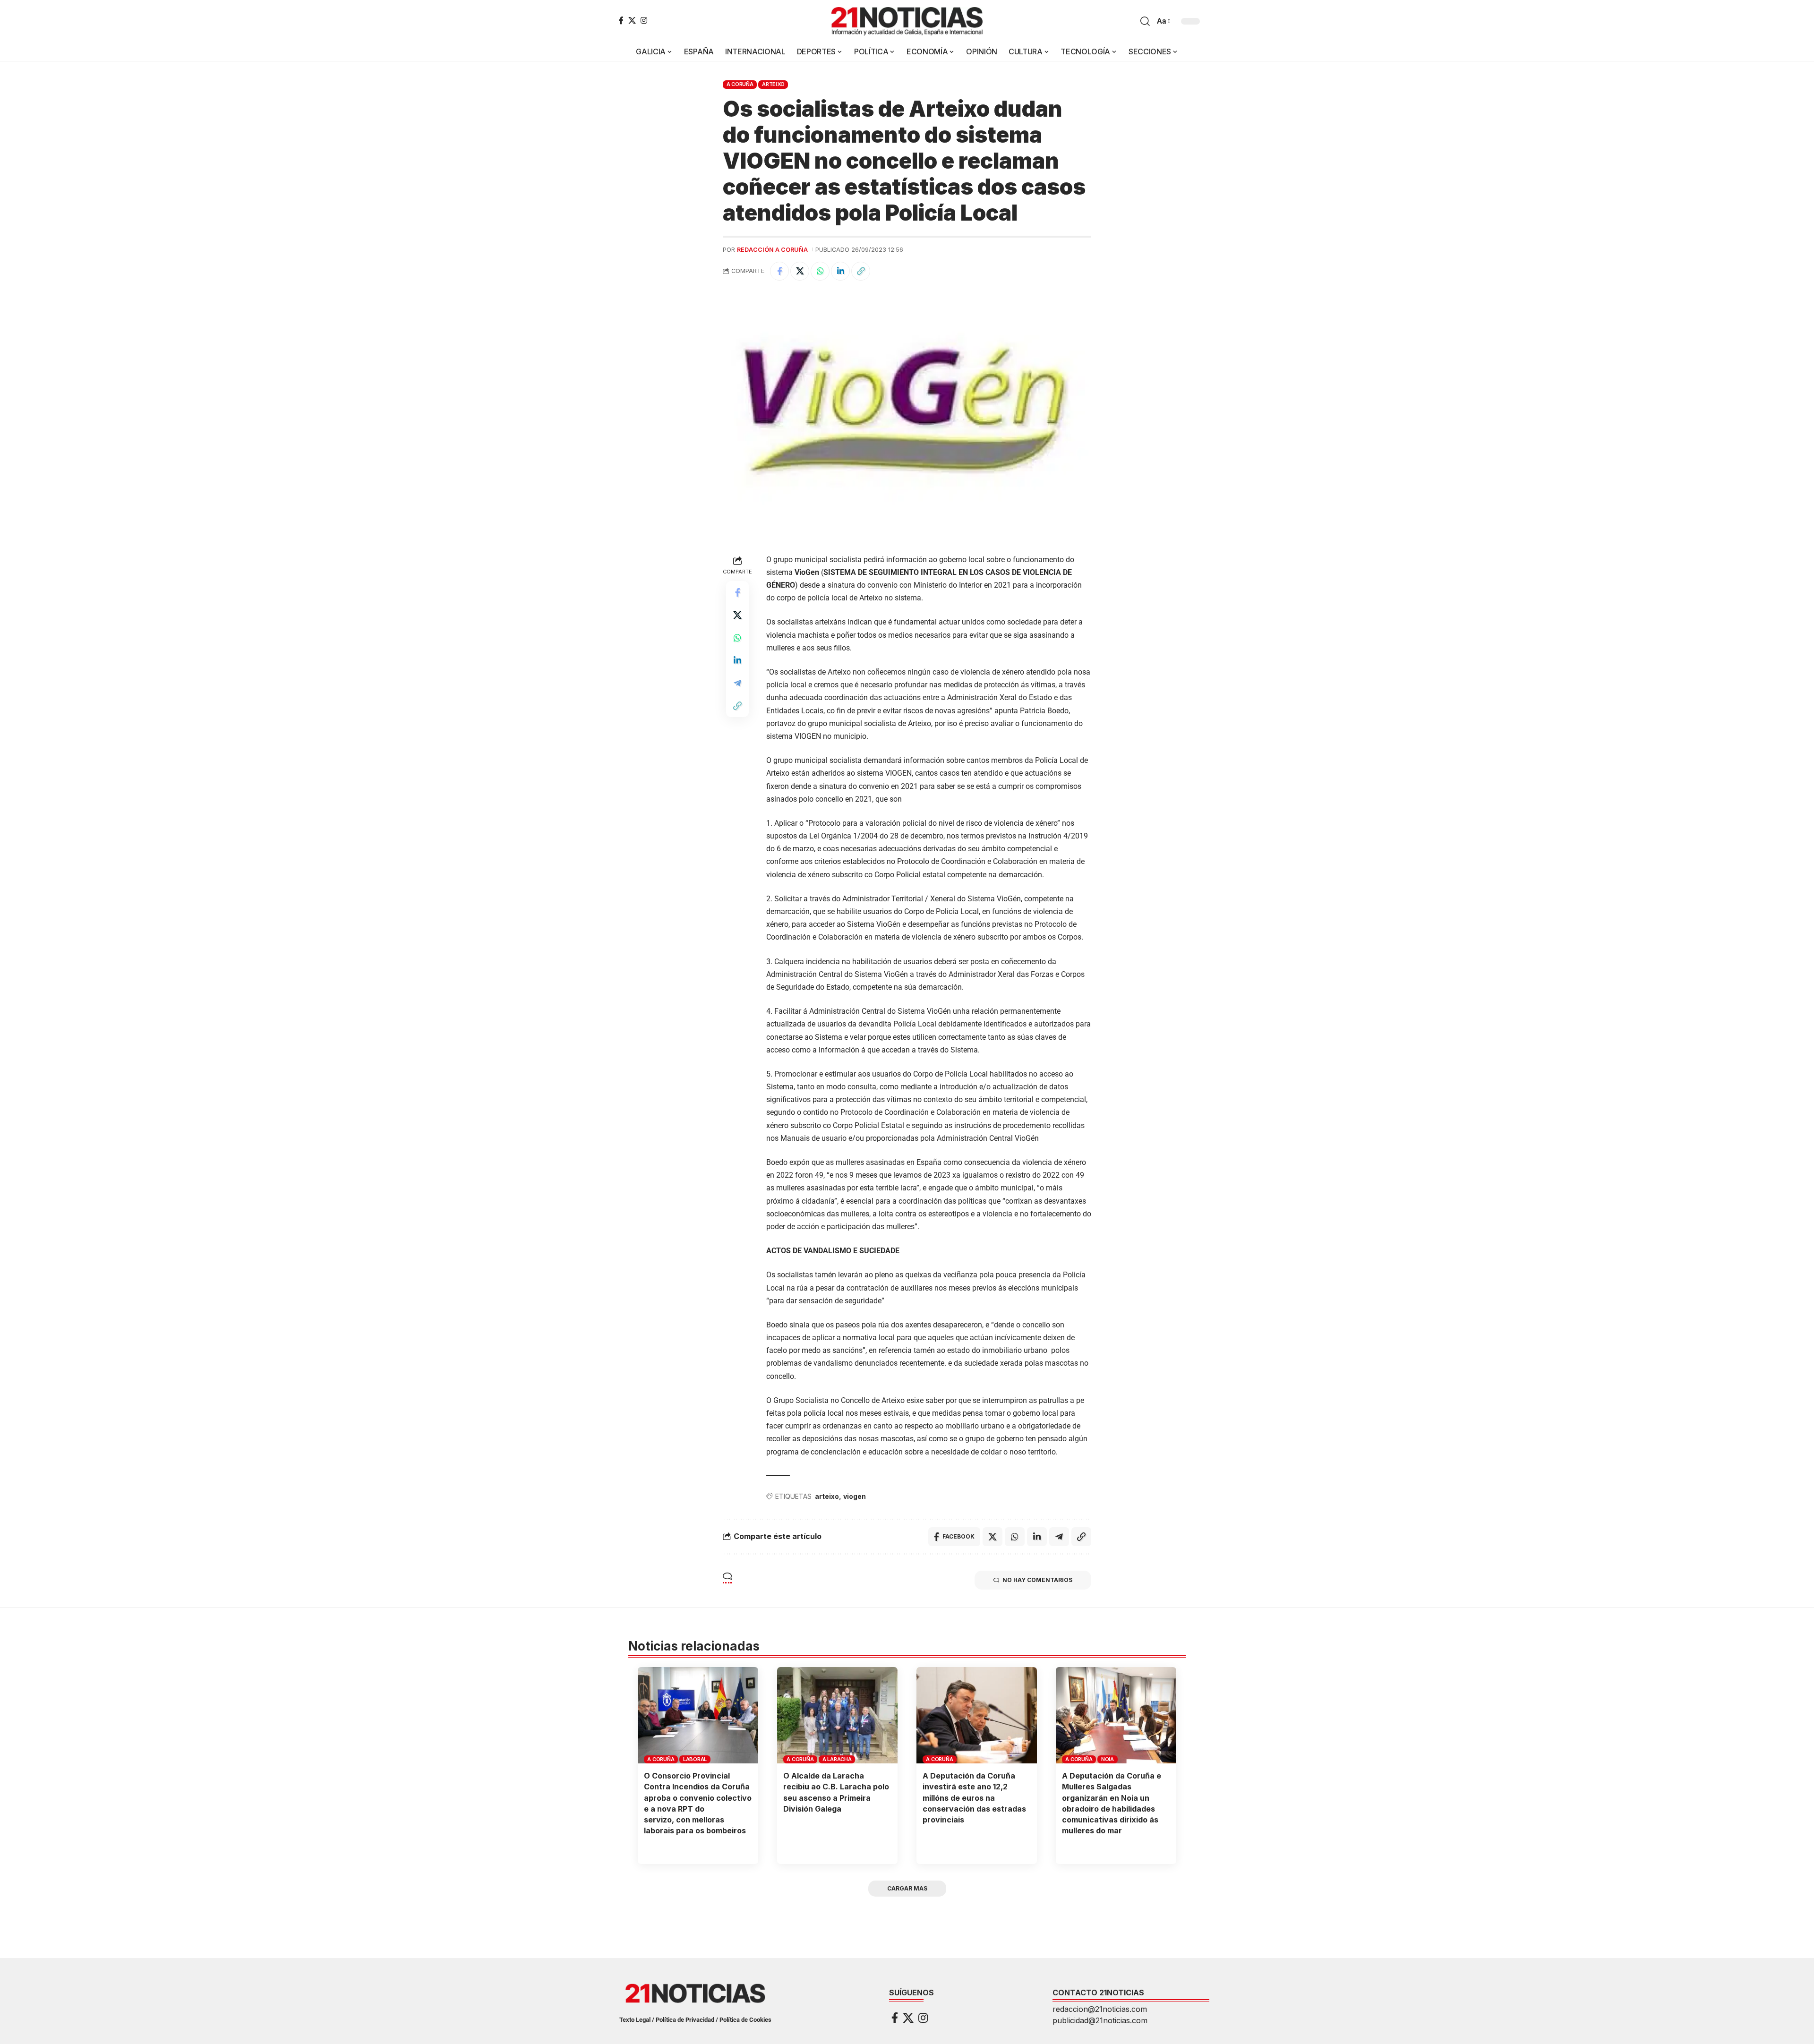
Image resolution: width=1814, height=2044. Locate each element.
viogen (855, 1496)
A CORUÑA (740, 84)
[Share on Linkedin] (840, 271)
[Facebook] (621, 20)
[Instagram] (644, 20)
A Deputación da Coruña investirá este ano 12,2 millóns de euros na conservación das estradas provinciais (974, 1798)
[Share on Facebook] (779, 271)
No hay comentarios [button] (1037, 1580)
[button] (1145, 21)
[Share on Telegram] (737, 683)
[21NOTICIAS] (907, 21)
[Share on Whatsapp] (820, 271)
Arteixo (773, 84)
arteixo (827, 1496)
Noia (1108, 1759)
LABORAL (695, 1759)
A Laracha (837, 1759)
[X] (632, 20)
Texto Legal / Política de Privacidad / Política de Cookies (695, 2020)
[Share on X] (800, 271)
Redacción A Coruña (772, 250)
